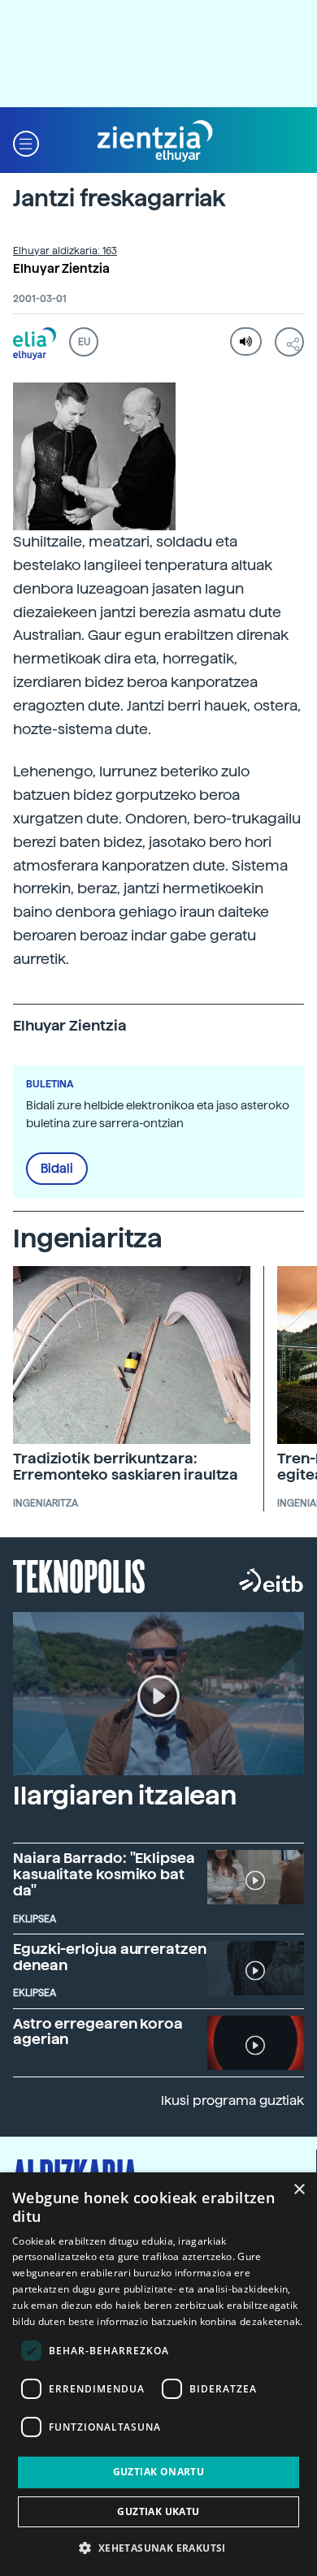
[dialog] (158, 2374)
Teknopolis (79, 1575)
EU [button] (84, 342)
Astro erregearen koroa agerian (98, 2031)
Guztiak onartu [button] (159, 2472)
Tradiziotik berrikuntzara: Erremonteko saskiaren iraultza (126, 1466)
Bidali (57, 1169)
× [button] (299, 2190)
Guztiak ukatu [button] (158, 2511)
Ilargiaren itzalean (125, 1796)
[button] (26, 142)
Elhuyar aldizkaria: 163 (65, 251)
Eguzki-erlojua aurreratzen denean (110, 1957)
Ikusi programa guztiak (232, 2101)
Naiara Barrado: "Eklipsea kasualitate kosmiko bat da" (104, 1874)
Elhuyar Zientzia (61, 269)
